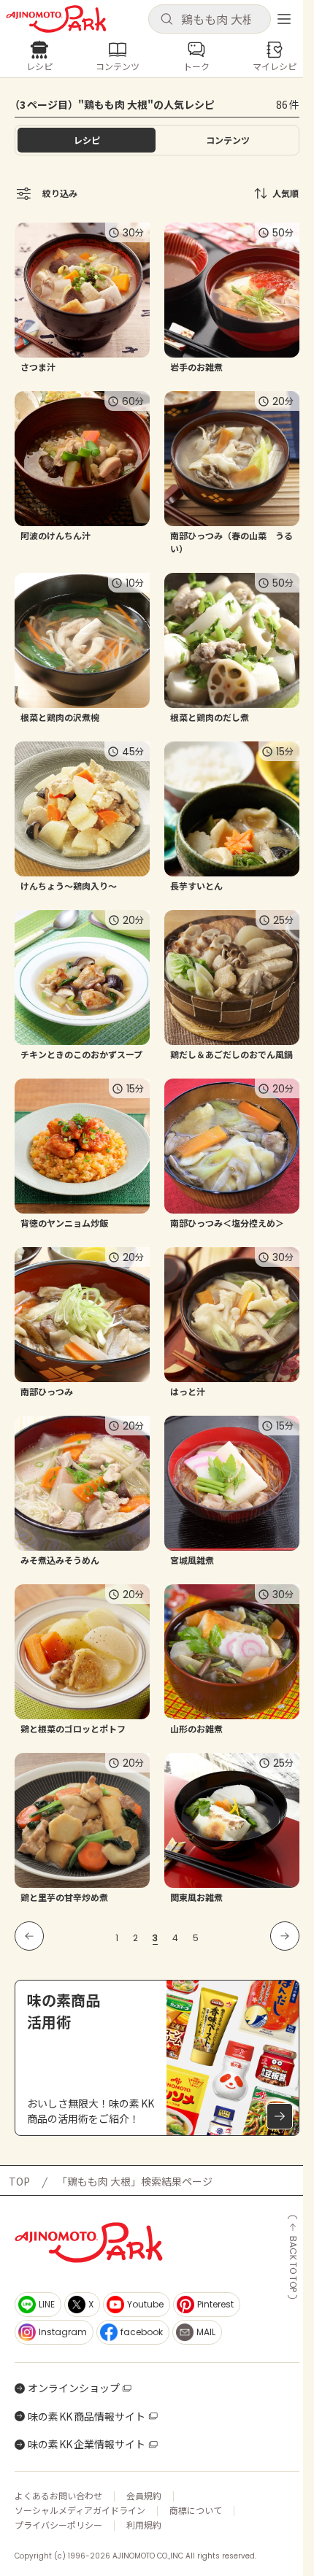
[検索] (166, 20)
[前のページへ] (29, 1936)
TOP (19, 2181)
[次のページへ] (285, 1936)
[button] (210, 19)
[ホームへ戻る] (56, 19)
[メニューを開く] (284, 19)
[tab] (227, 140)
